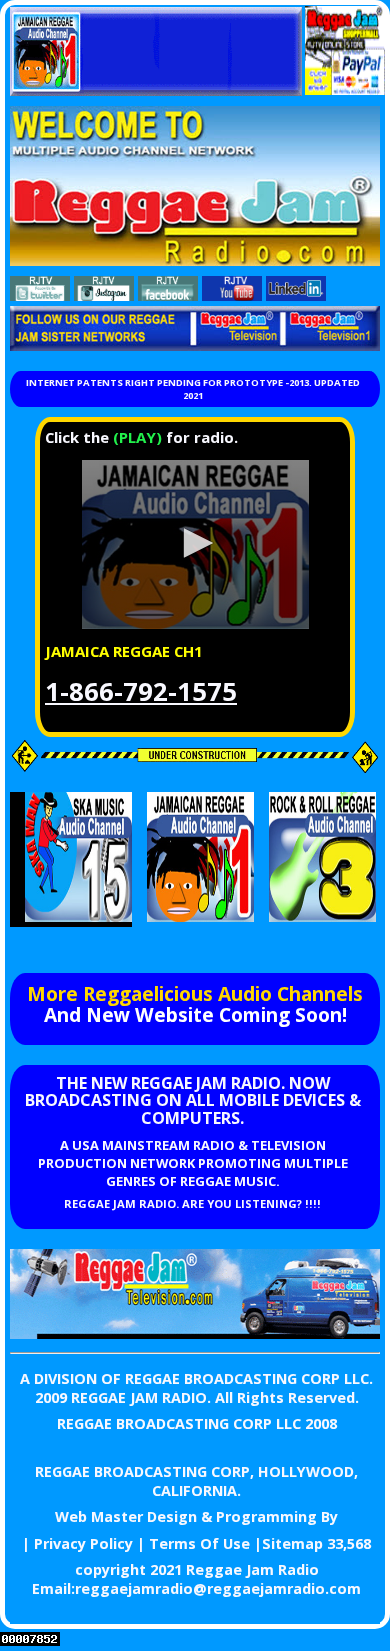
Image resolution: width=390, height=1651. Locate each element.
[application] (195, 544)
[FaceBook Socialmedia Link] (168, 295)
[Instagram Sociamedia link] (104, 295)
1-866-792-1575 (141, 691)
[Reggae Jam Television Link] (195, 1333)
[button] (195, 543)
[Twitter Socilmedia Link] (40, 295)
